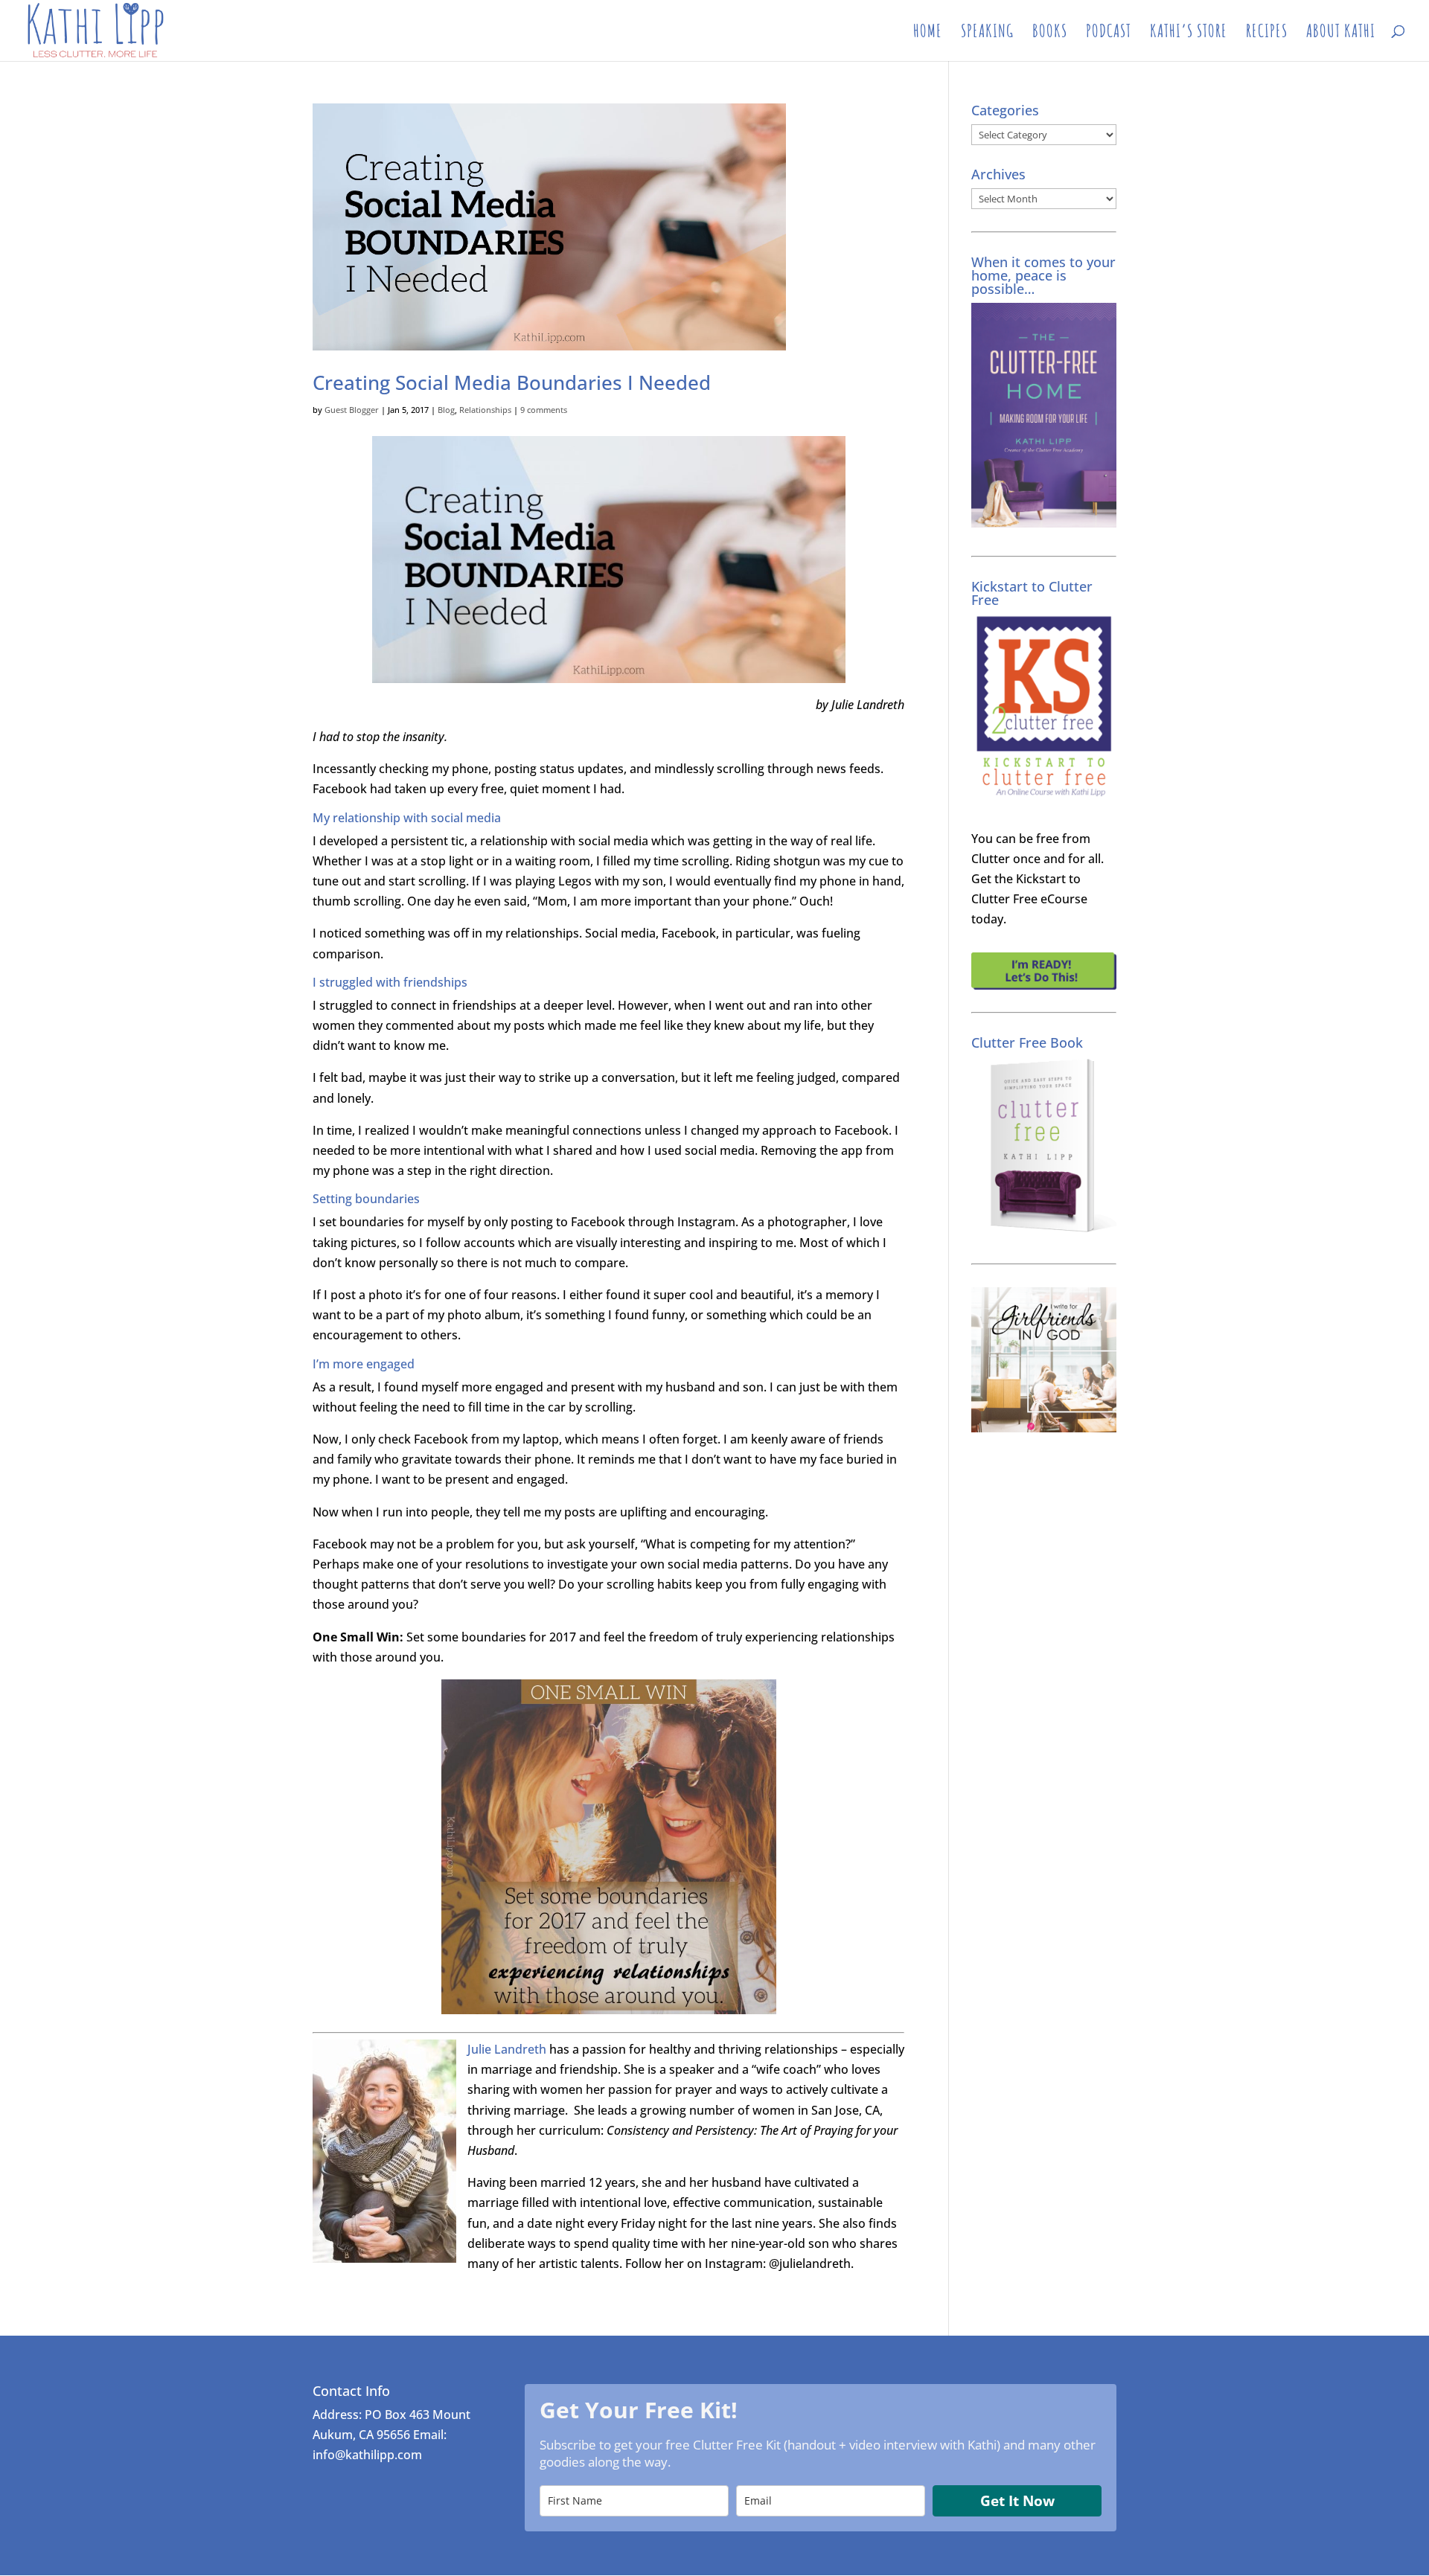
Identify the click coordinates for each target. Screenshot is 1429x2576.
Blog (446, 410)
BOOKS (1050, 33)
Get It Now (1017, 2501)
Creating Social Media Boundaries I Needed (512, 382)
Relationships (485, 410)
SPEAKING (987, 33)
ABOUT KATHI (1341, 33)
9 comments (544, 410)
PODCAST (1109, 33)
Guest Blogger (352, 410)
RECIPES (1267, 33)
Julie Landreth (507, 2049)
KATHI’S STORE (1189, 33)
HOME (928, 33)
